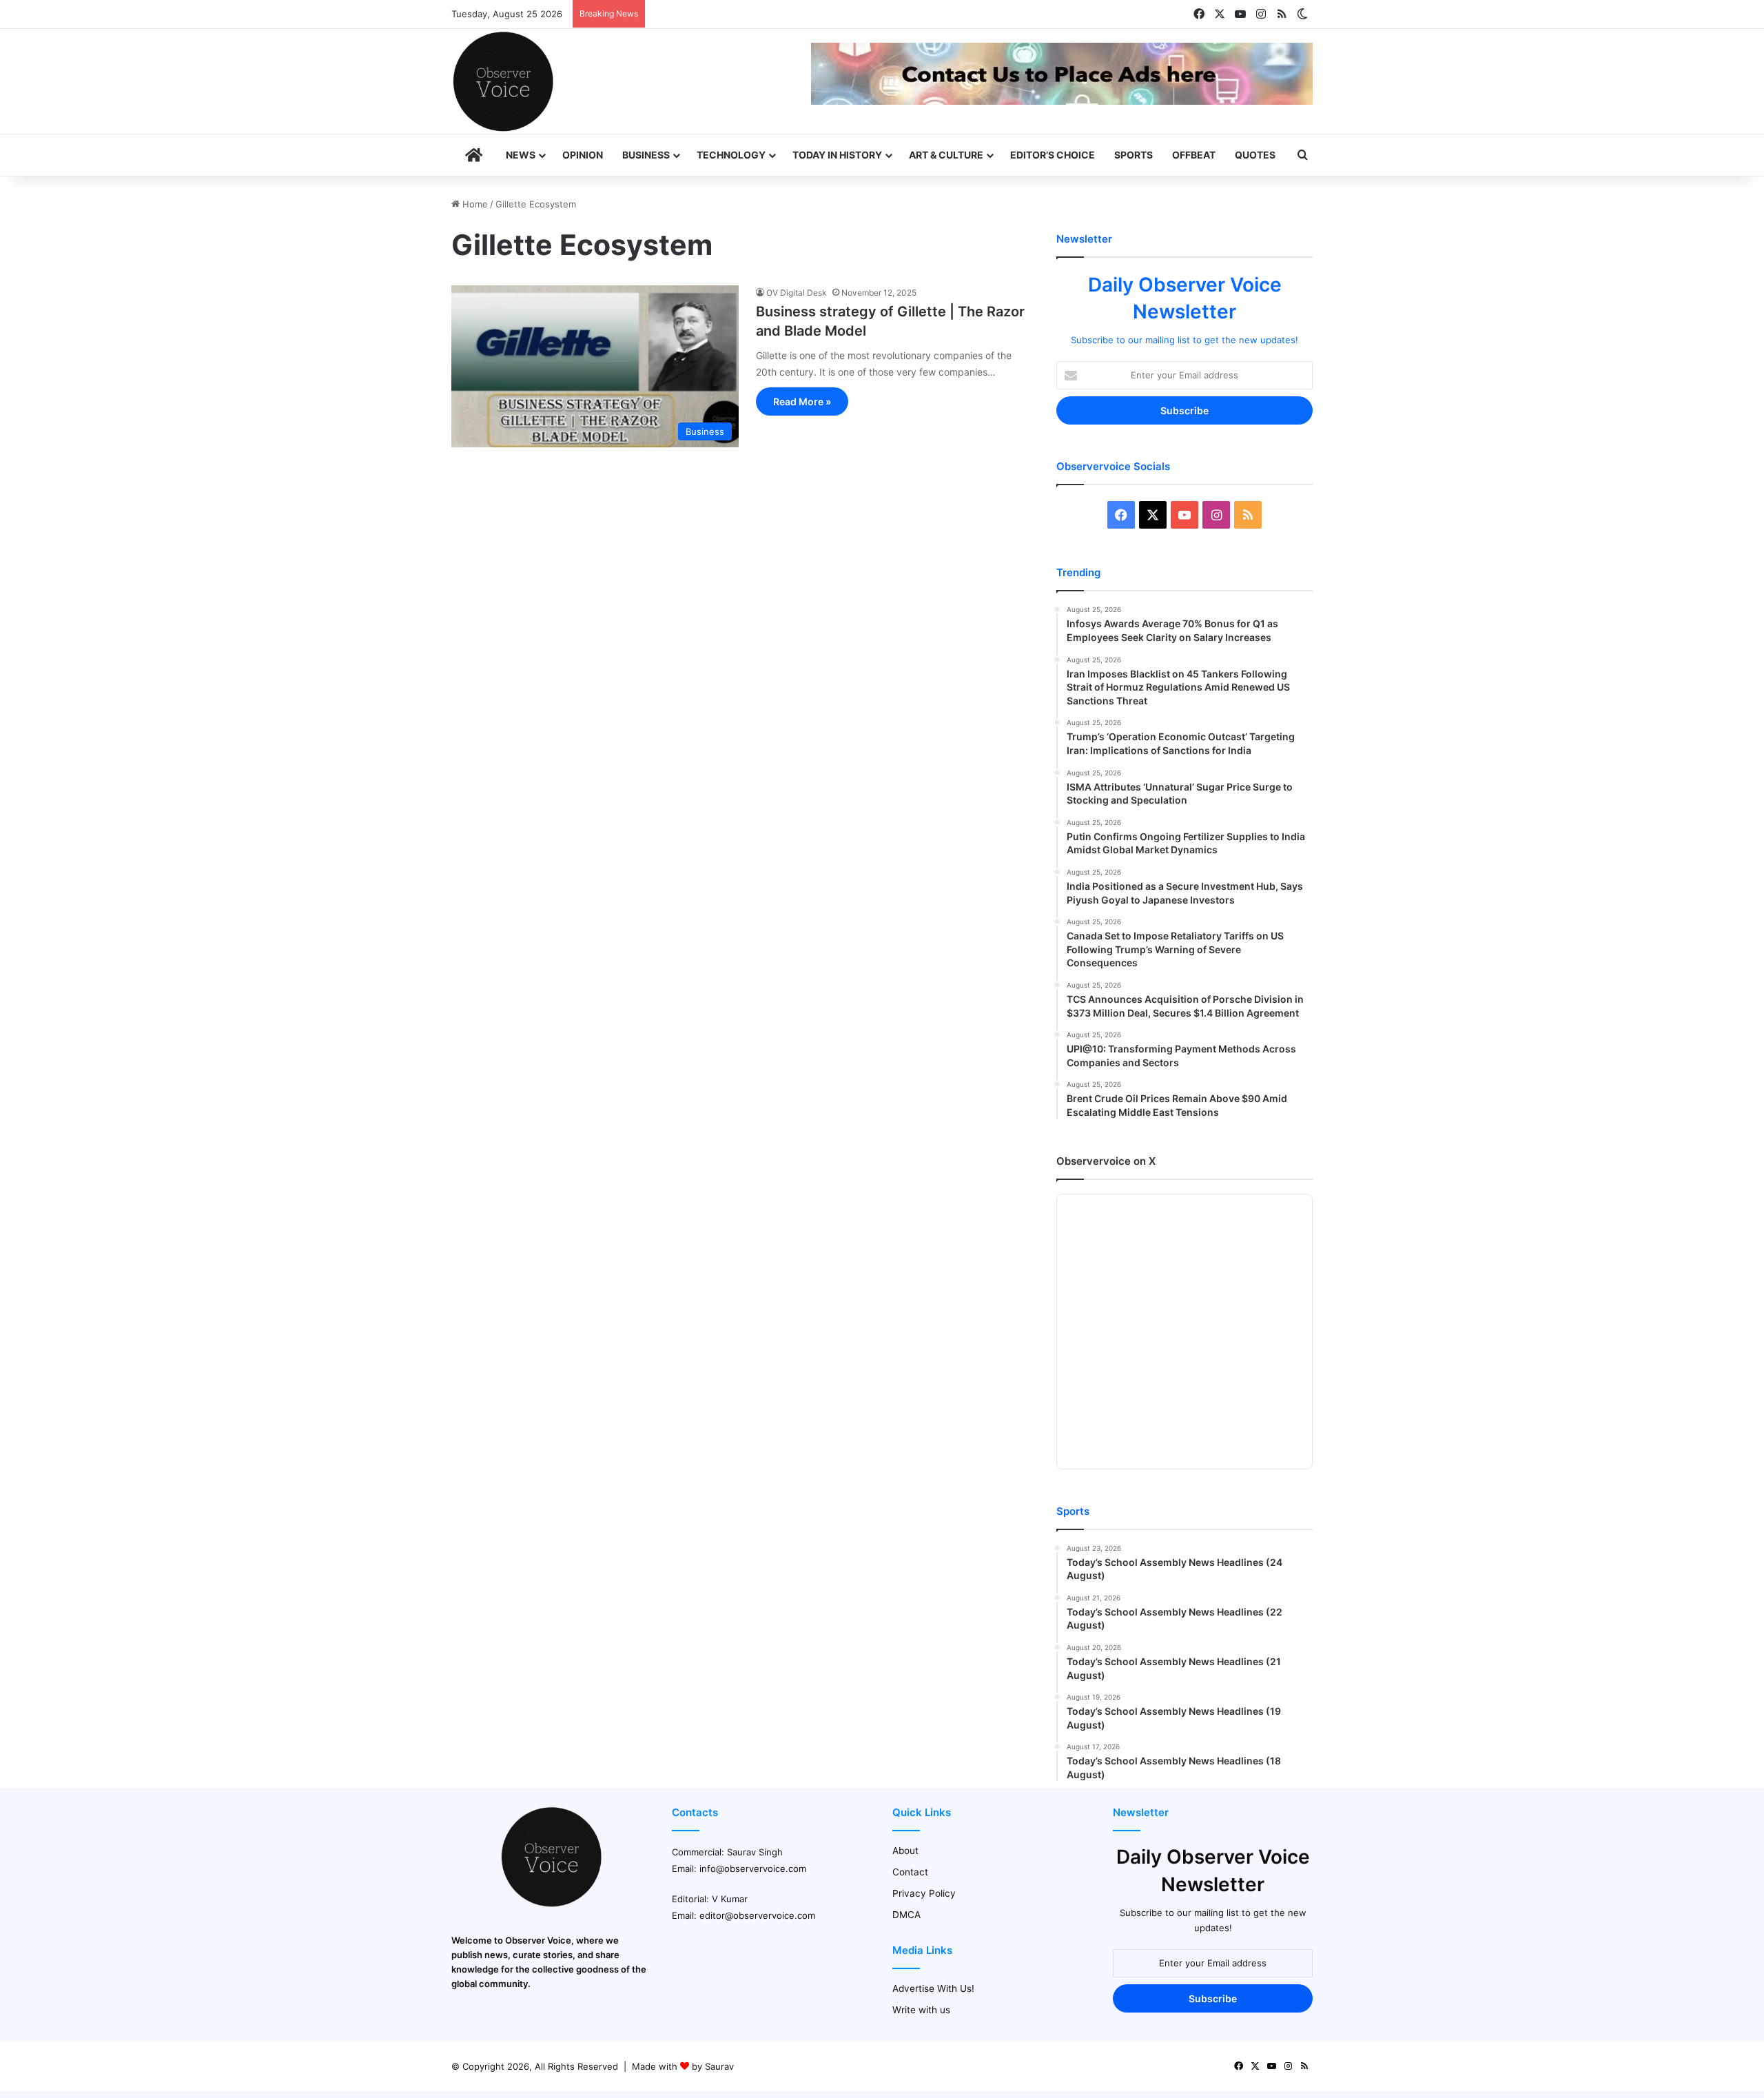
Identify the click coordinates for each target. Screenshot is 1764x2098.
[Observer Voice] (503, 81)
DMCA (906, 1915)
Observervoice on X (1106, 1161)
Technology (731, 155)
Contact (910, 1872)
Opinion (583, 155)
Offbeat (1194, 155)
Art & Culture (946, 155)
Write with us (921, 2010)
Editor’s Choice (1053, 155)
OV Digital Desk (797, 293)
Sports (1134, 155)
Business (646, 155)
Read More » (802, 401)
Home (474, 204)
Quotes (1255, 155)
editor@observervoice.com (757, 1915)
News (521, 155)
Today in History (837, 155)
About (905, 1851)
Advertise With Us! (933, 1988)
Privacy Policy (924, 1893)
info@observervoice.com (753, 1868)
